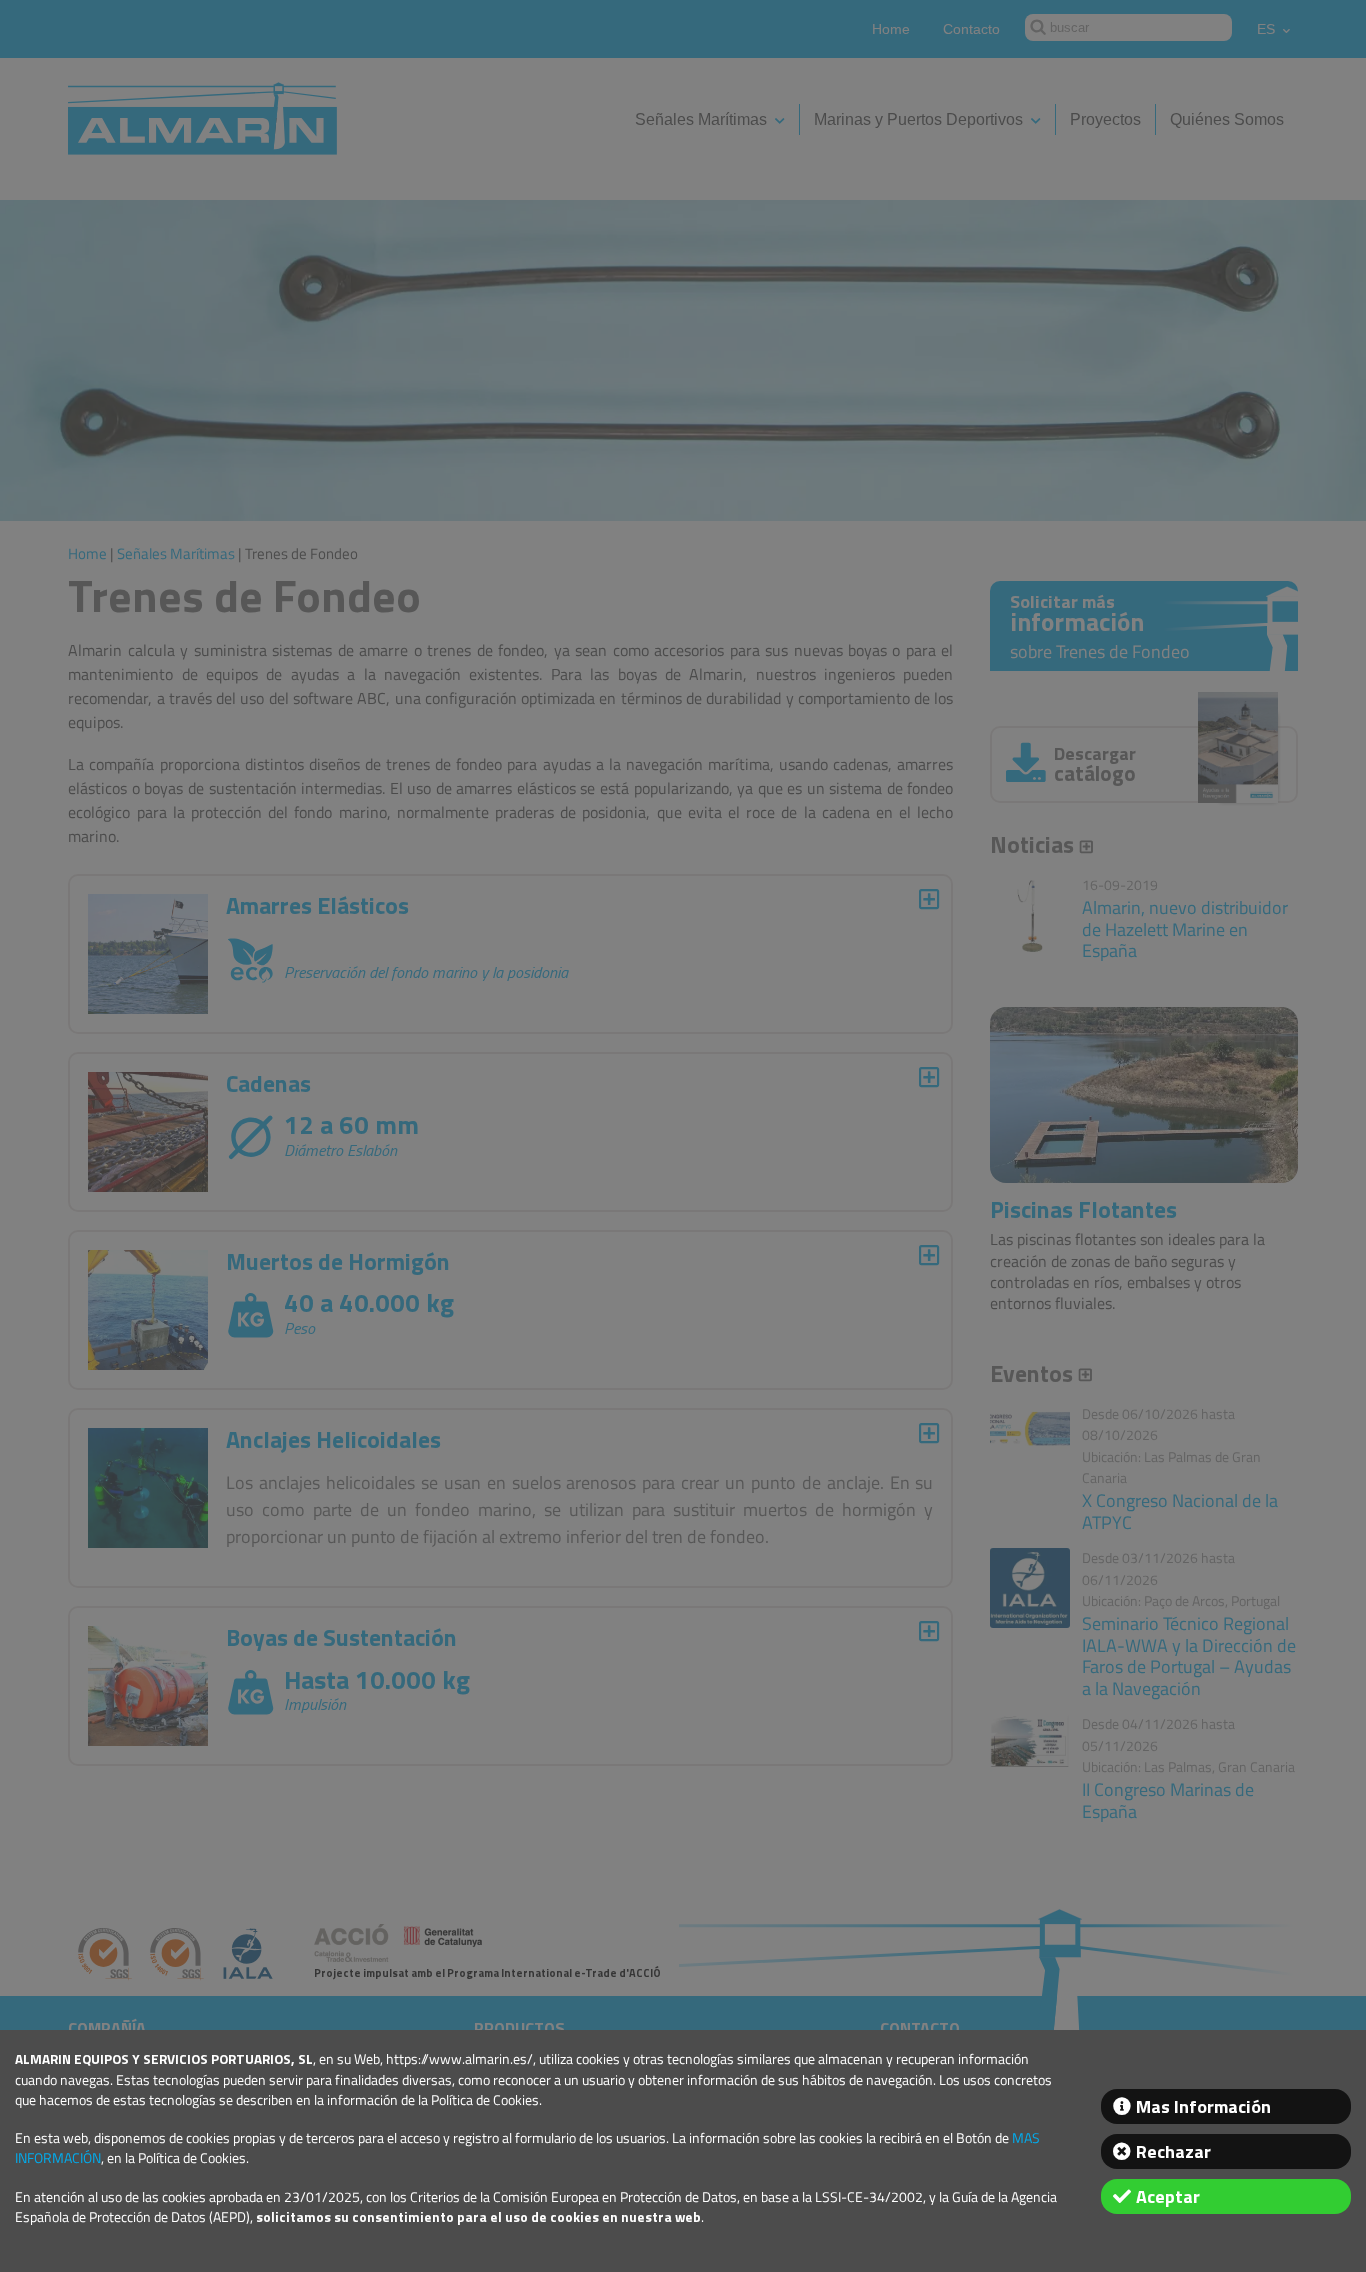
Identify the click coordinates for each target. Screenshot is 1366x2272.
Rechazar (1173, 2151)
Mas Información (1203, 2106)
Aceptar (1168, 2196)
